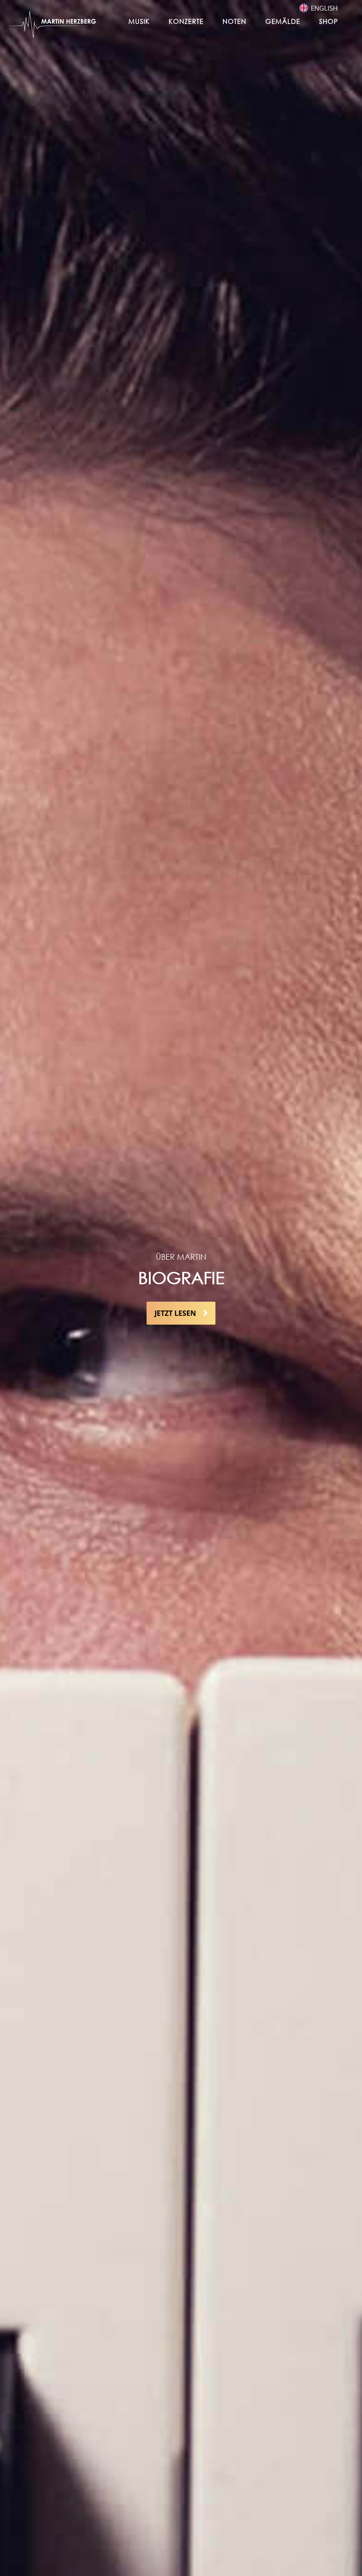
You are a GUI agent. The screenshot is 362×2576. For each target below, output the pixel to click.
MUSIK (139, 21)
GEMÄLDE (283, 21)
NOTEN (234, 21)
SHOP (329, 21)
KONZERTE (186, 21)
